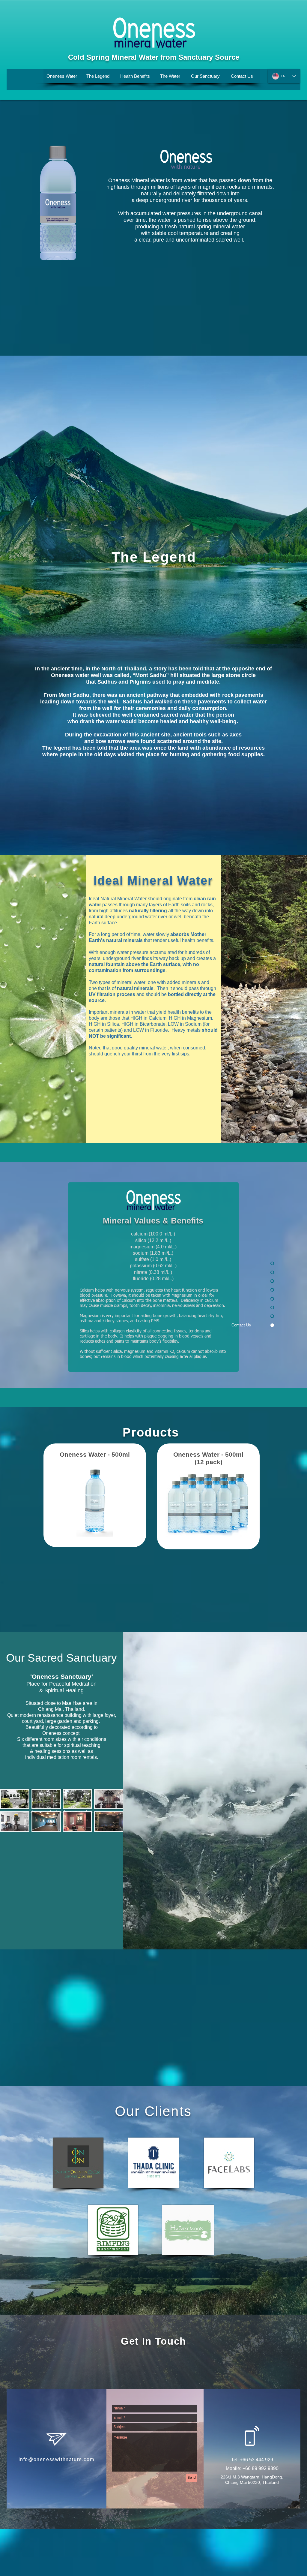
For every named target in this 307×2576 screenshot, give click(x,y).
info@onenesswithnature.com (57, 2459)
